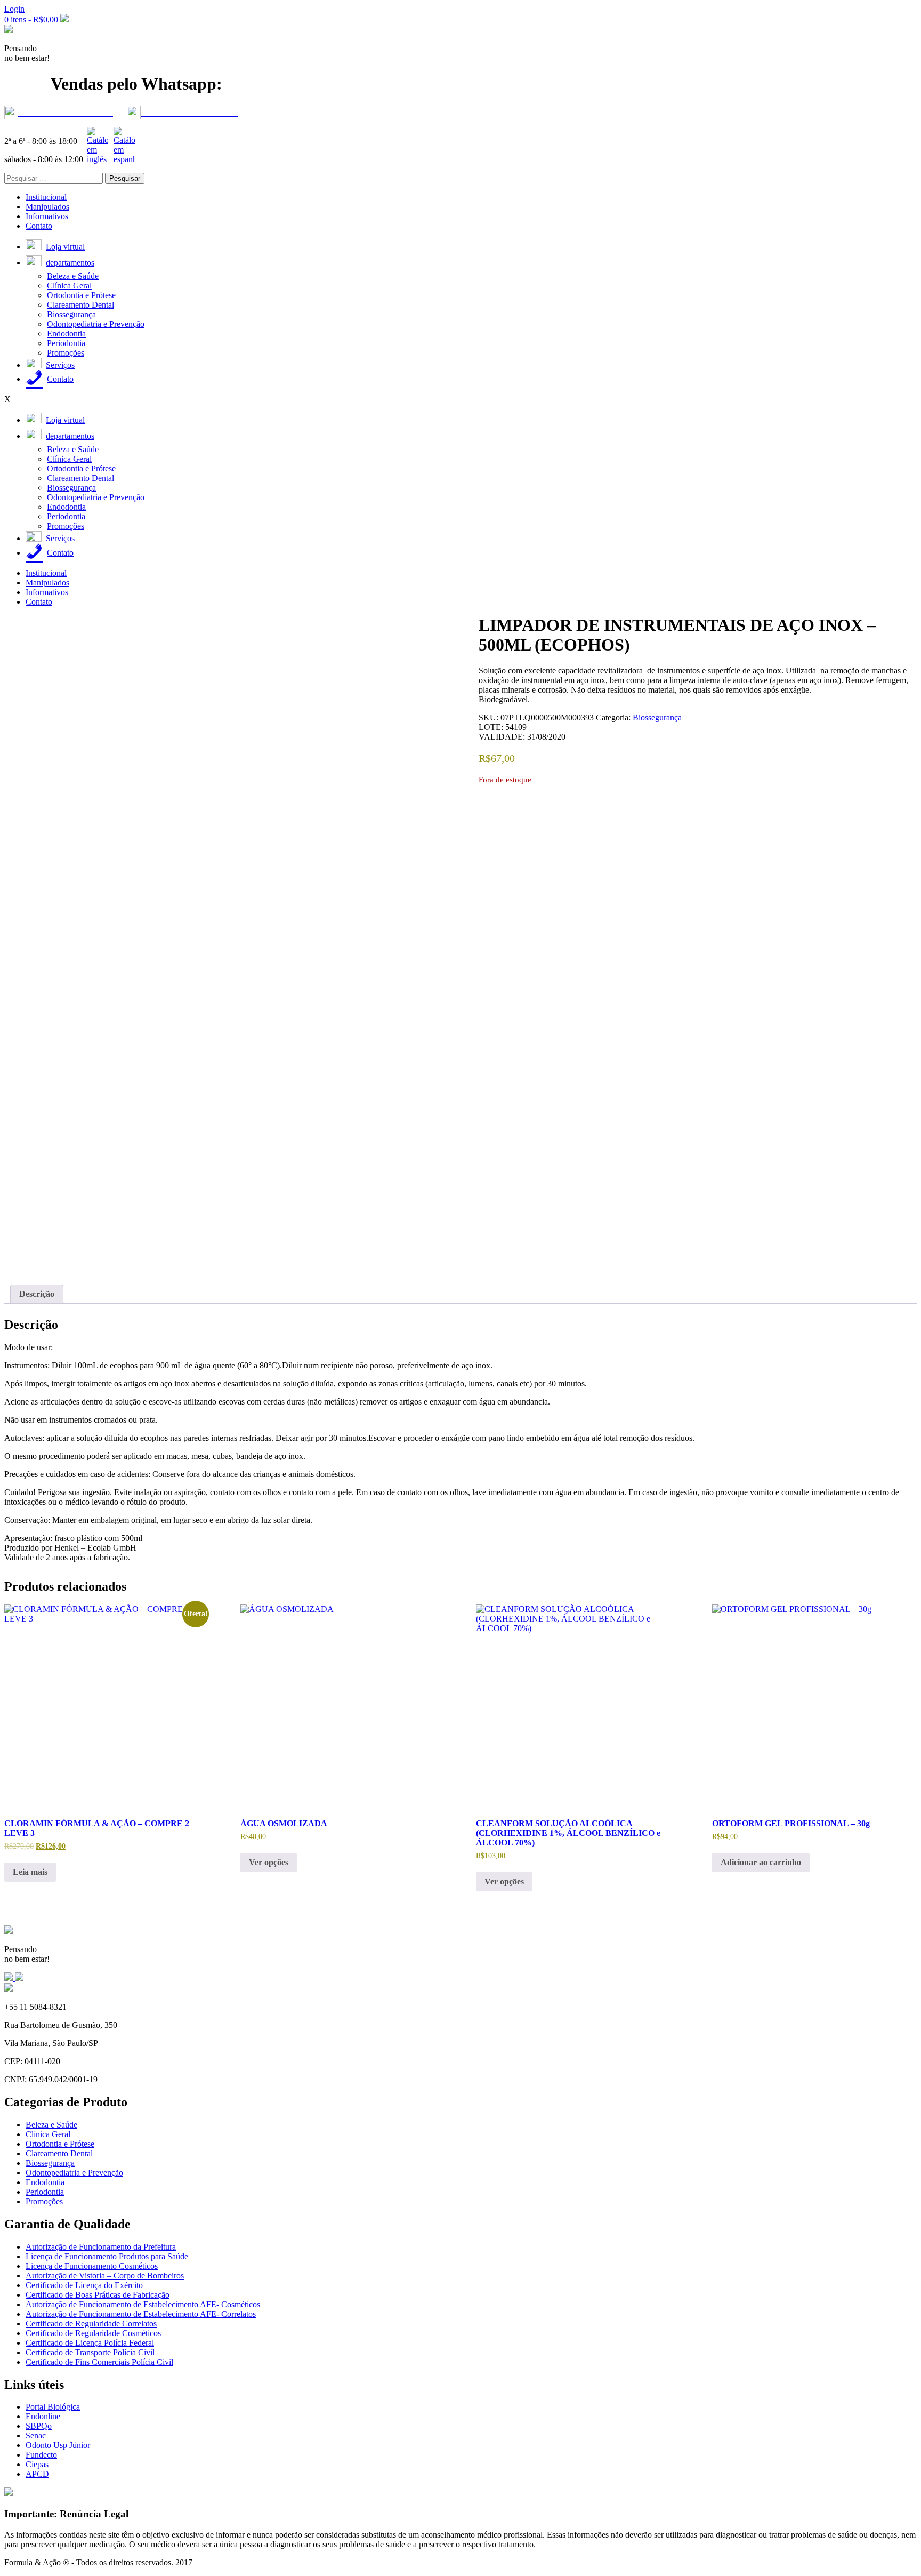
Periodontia (66, 343)
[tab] (37, 1294)
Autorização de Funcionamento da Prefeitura (101, 2247)
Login (14, 9)
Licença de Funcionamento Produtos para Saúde (107, 2256)
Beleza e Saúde (73, 276)
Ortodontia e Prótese (81, 295)
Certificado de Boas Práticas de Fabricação (98, 2295)
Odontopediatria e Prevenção (96, 324)
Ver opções (269, 1862)
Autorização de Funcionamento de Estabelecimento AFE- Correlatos (141, 2314)
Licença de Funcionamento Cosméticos (92, 2266)
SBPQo (39, 2426)
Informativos (47, 216)
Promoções (66, 353)
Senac (36, 2435)
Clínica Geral (69, 286)
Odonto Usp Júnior (58, 2445)
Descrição (37, 1294)
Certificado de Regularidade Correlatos (91, 2324)
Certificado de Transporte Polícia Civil (90, 2352)
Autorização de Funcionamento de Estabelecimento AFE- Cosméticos (143, 2304)
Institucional (46, 197)
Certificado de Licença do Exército (84, 2285)
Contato (39, 226)
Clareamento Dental (80, 305)
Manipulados (47, 207)
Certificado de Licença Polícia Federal (90, 2343)
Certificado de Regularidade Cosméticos (93, 2333)
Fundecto (41, 2455)
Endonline (43, 2416)
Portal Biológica (53, 2407)
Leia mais (30, 1872)
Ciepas (37, 2464)
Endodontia (66, 334)
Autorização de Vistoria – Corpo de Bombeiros (105, 2276)
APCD (37, 2474)
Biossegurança (71, 314)
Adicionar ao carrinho (761, 1862)
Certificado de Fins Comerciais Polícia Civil (99, 2362)
